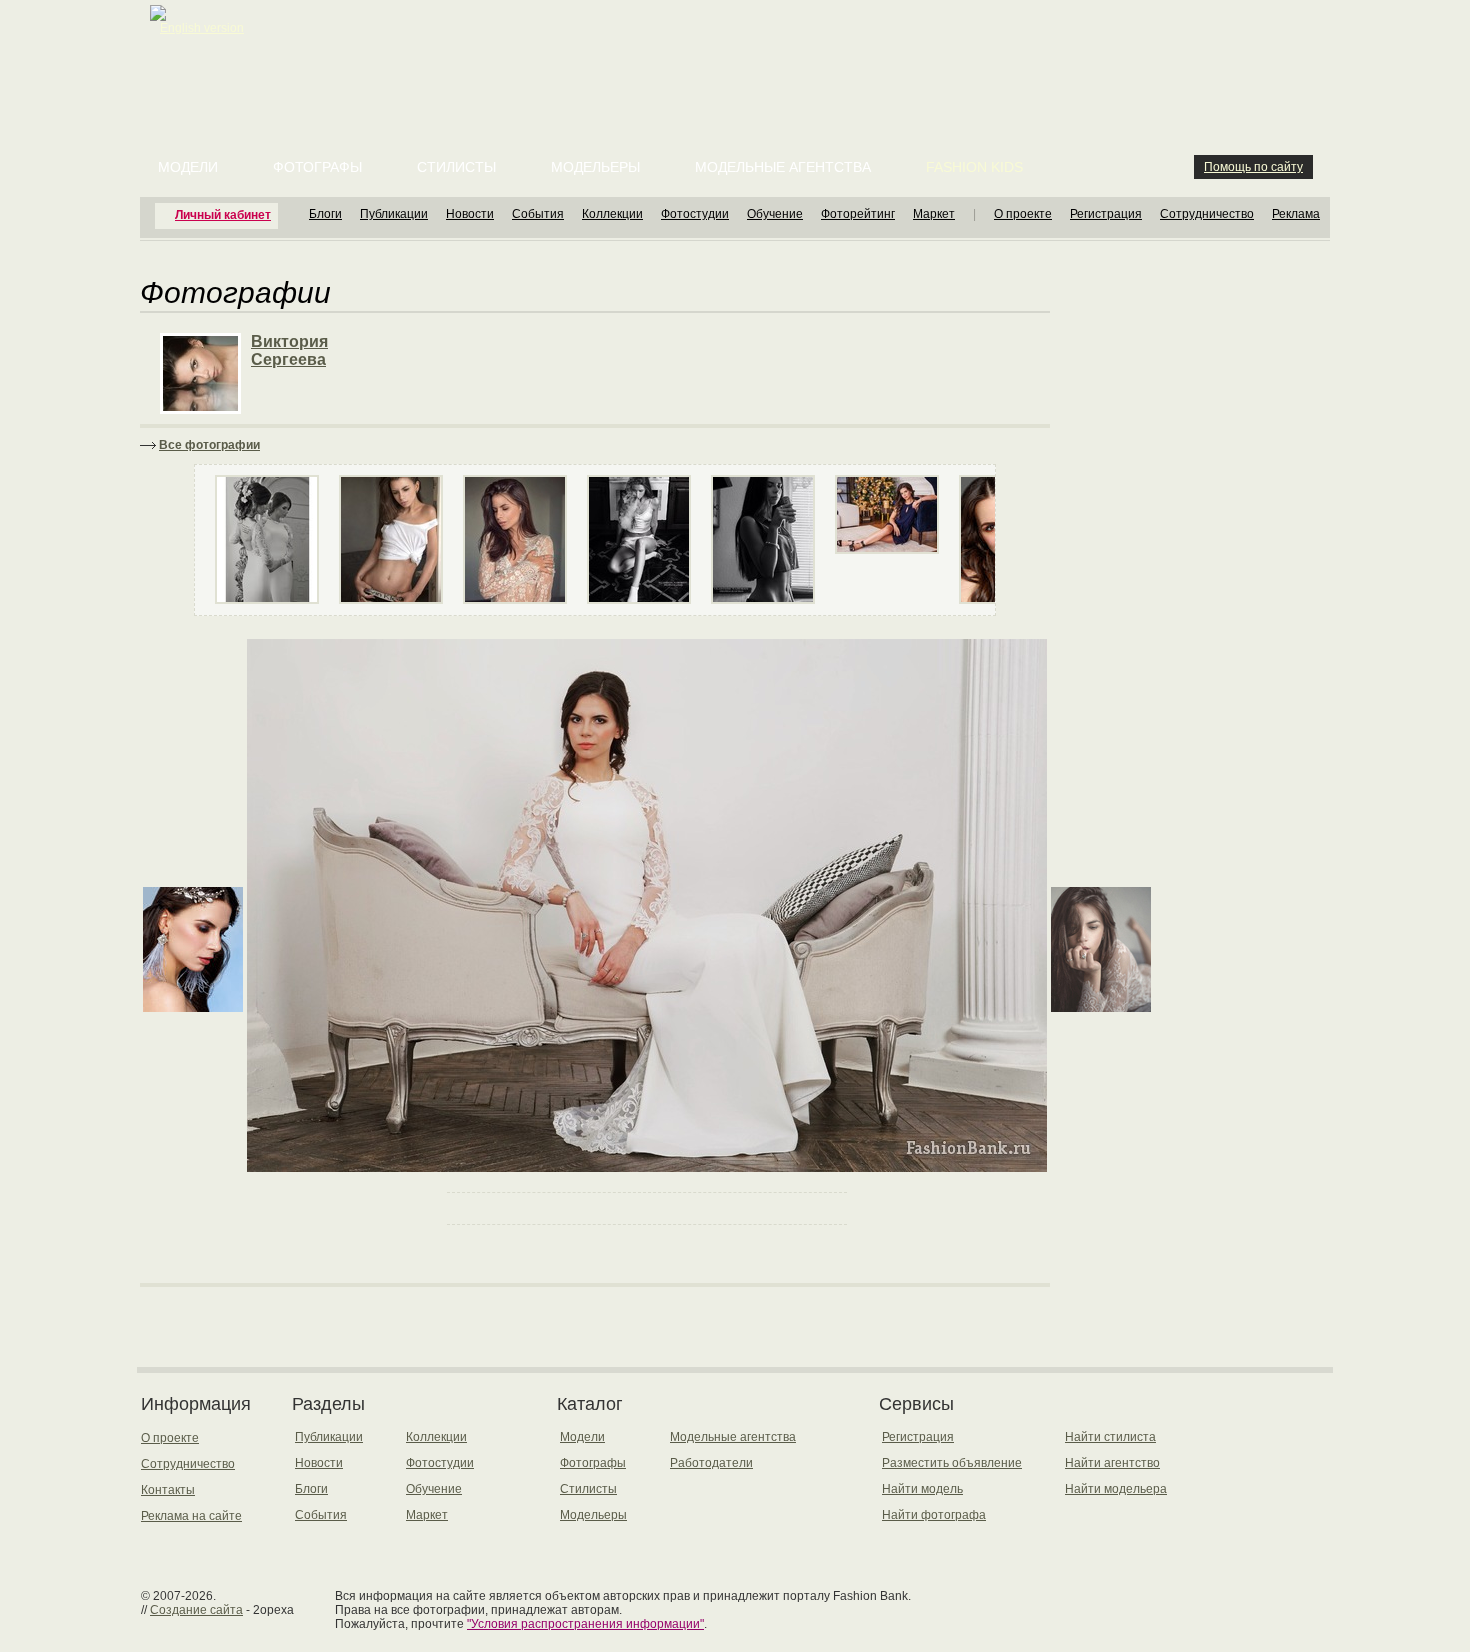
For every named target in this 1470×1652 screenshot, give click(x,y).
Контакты (168, 1490)
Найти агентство (1112, 1463)
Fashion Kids (974, 167)
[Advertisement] (739, 50)
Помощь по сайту (1253, 167)
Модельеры (595, 167)
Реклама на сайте (191, 1516)
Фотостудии (695, 214)
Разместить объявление (952, 1463)
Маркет (934, 214)
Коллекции (612, 214)
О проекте (1023, 214)
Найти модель (922, 1489)
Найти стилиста (1110, 1437)
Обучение (775, 214)
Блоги (325, 214)
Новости (470, 214)
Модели (188, 167)
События (538, 214)
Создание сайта (196, 1610)
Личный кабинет (223, 215)
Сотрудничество (1207, 214)
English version (202, 28)
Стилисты (456, 167)
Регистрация (1106, 214)
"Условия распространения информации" (585, 1624)
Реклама (1296, 214)
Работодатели (711, 1463)
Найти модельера (1116, 1489)
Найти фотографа (934, 1515)
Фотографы (317, 167)
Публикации (394, 214)
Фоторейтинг (858, 214)
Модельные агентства (783, 167)
